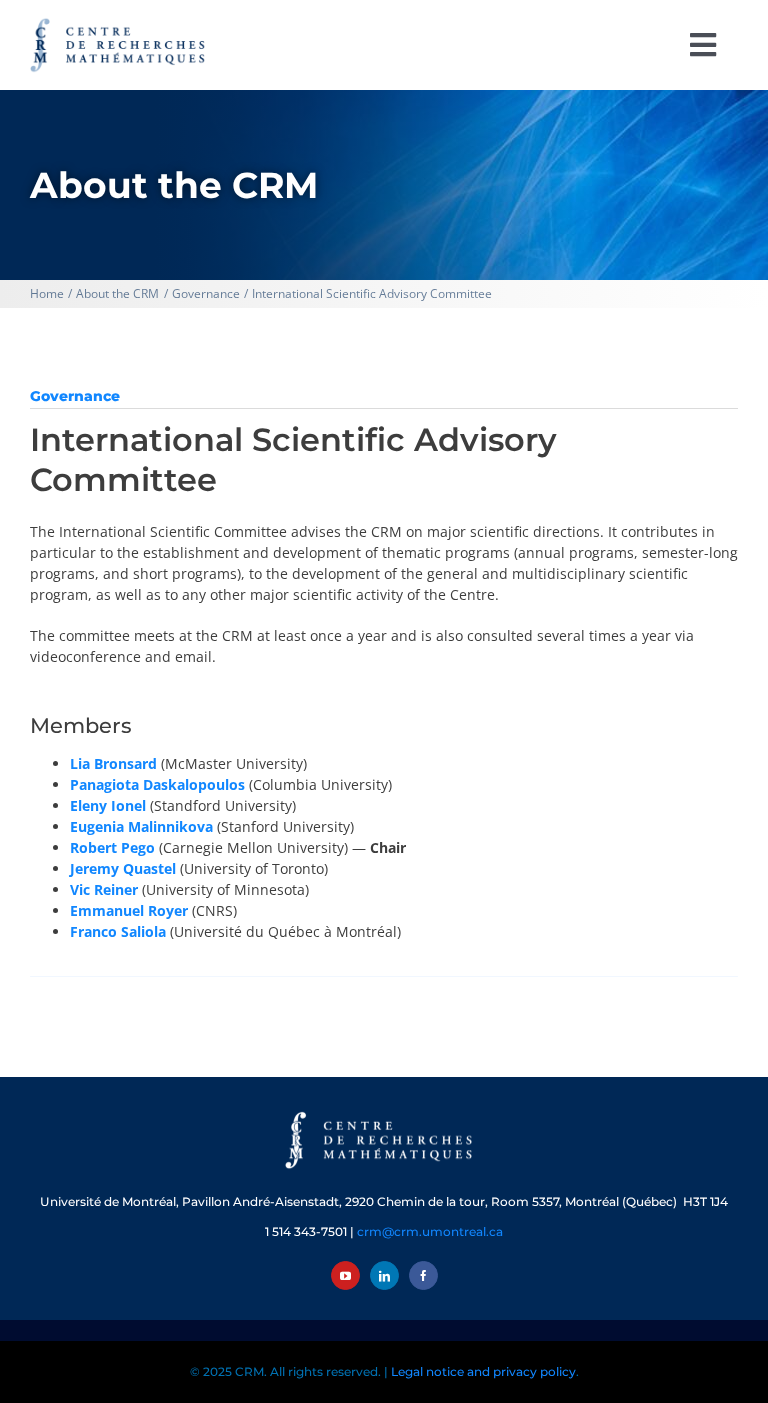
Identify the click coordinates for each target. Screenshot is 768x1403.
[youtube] (345, 1275)
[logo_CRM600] (120, 22)
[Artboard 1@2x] (384, 1113)
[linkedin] (384, 1275)
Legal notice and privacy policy (483, 1371)
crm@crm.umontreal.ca (430, 1231)
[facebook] (423, 1275)
